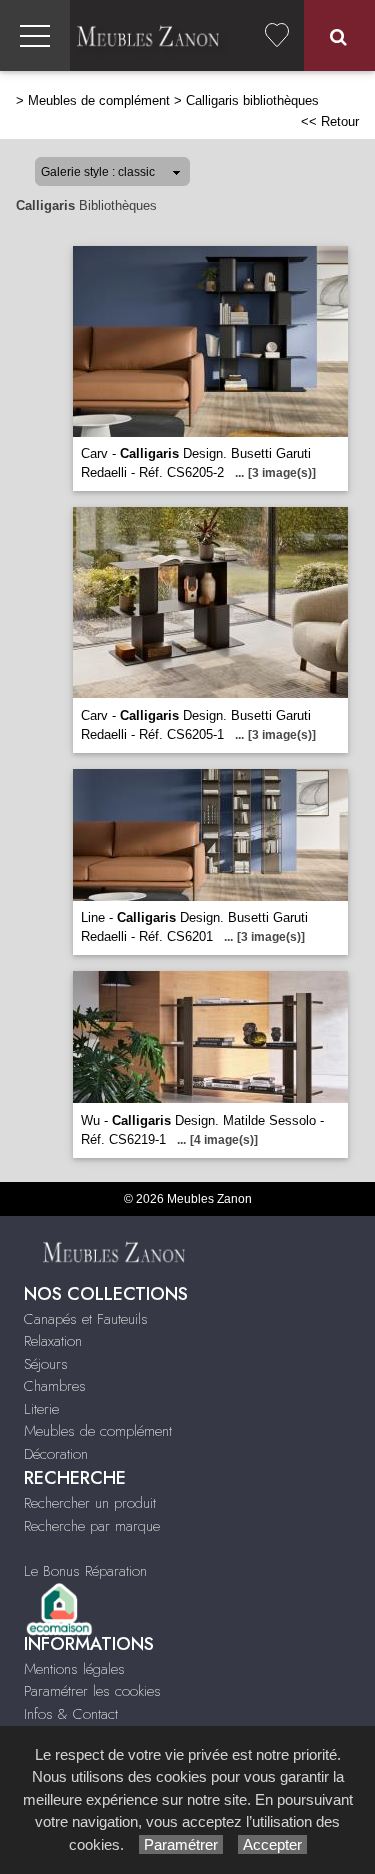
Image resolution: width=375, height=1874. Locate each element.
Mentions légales (74, 1669)
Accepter (272, 1844)
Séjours (46, 1364)
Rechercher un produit (90, 1503)
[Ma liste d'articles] (277, 35)
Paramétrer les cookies (92, 1691)
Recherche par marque (92, 1526)
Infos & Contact (71, 1714)
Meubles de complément (99, 100)
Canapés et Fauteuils (86, 1319)
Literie (41, 1409)
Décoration (56, 1454)
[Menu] (35, 35)
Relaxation (53, 1341)
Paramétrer (181, 1844)
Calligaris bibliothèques (252, 100)
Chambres (55, 1386)
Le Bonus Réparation (85, 1571)
